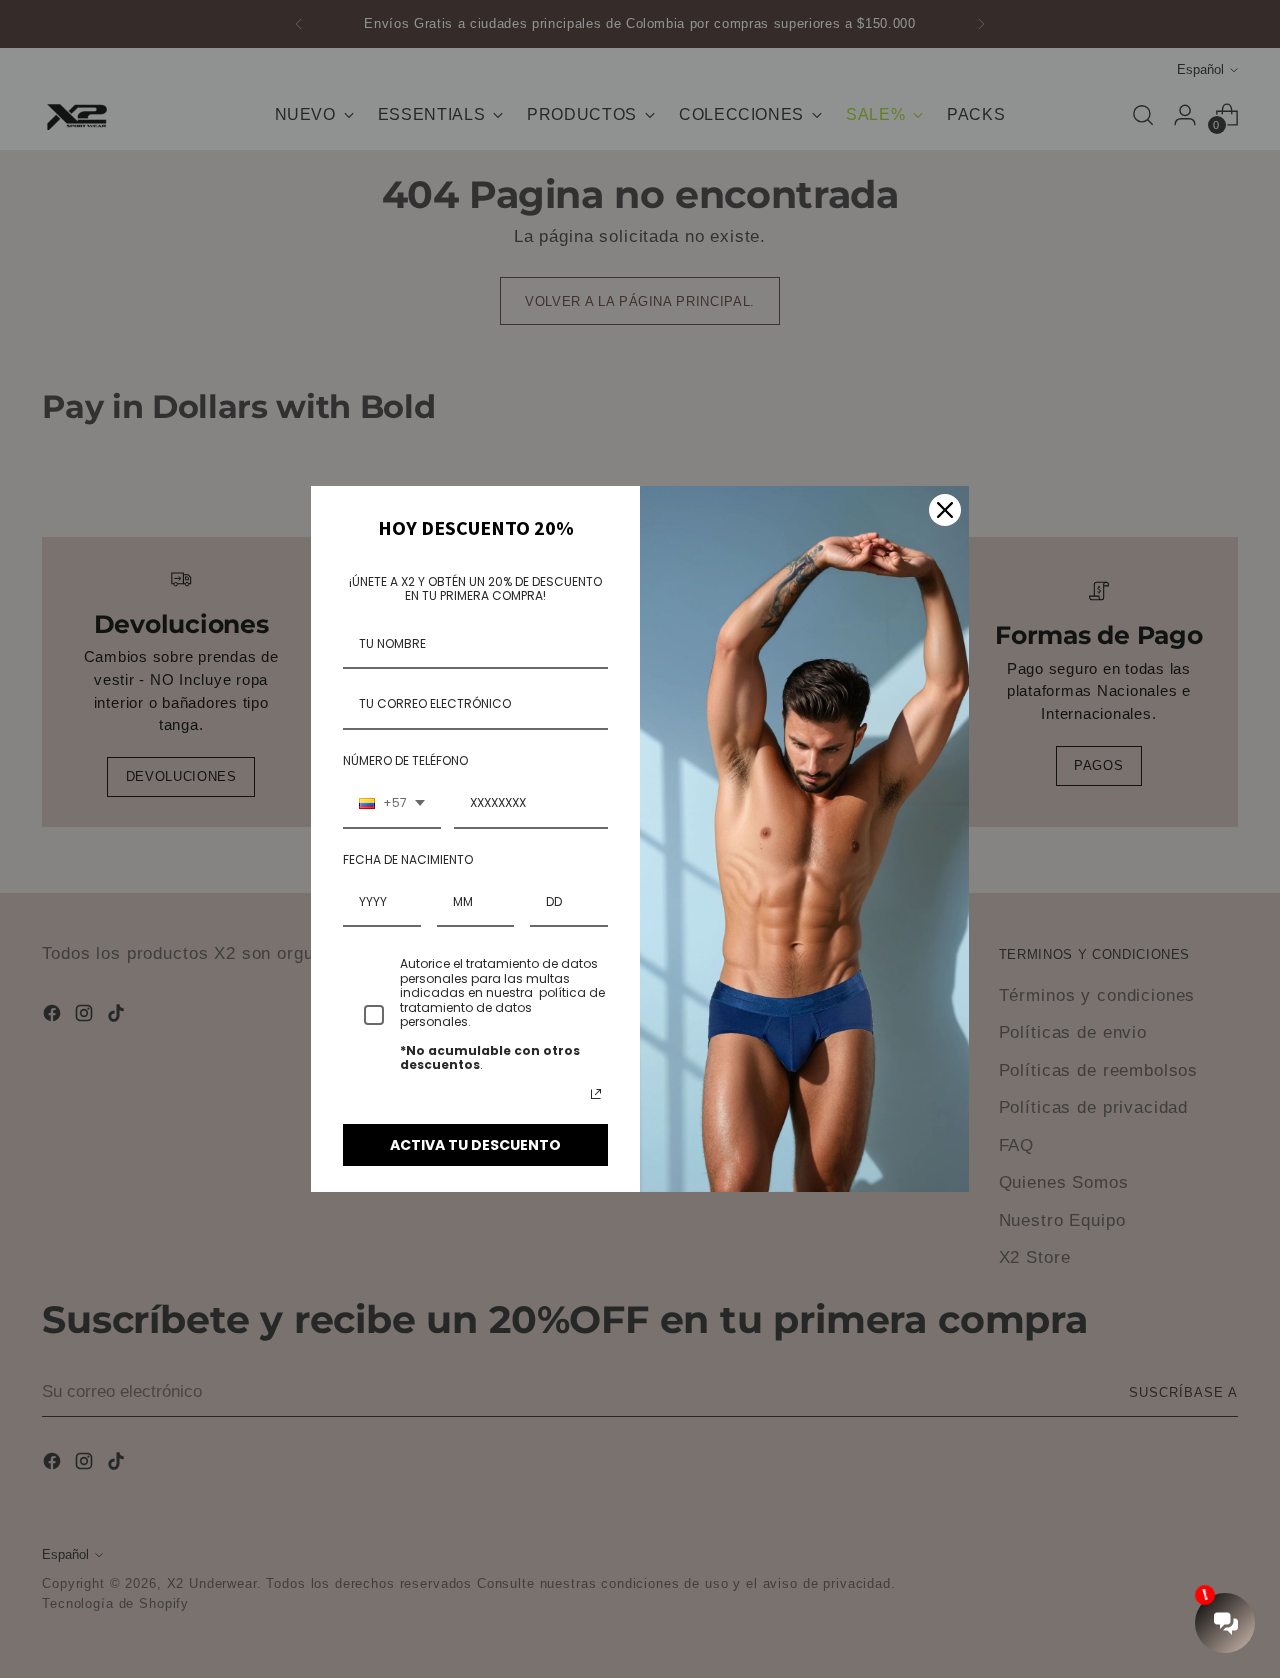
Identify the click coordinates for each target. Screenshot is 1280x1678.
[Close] (945, 510)
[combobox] (392, 804)
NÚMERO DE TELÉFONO (405, 760)
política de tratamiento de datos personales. (502, 1007)
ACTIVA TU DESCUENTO (475, 1145)
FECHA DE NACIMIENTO (408, 859)
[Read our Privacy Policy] (596, 1094)
